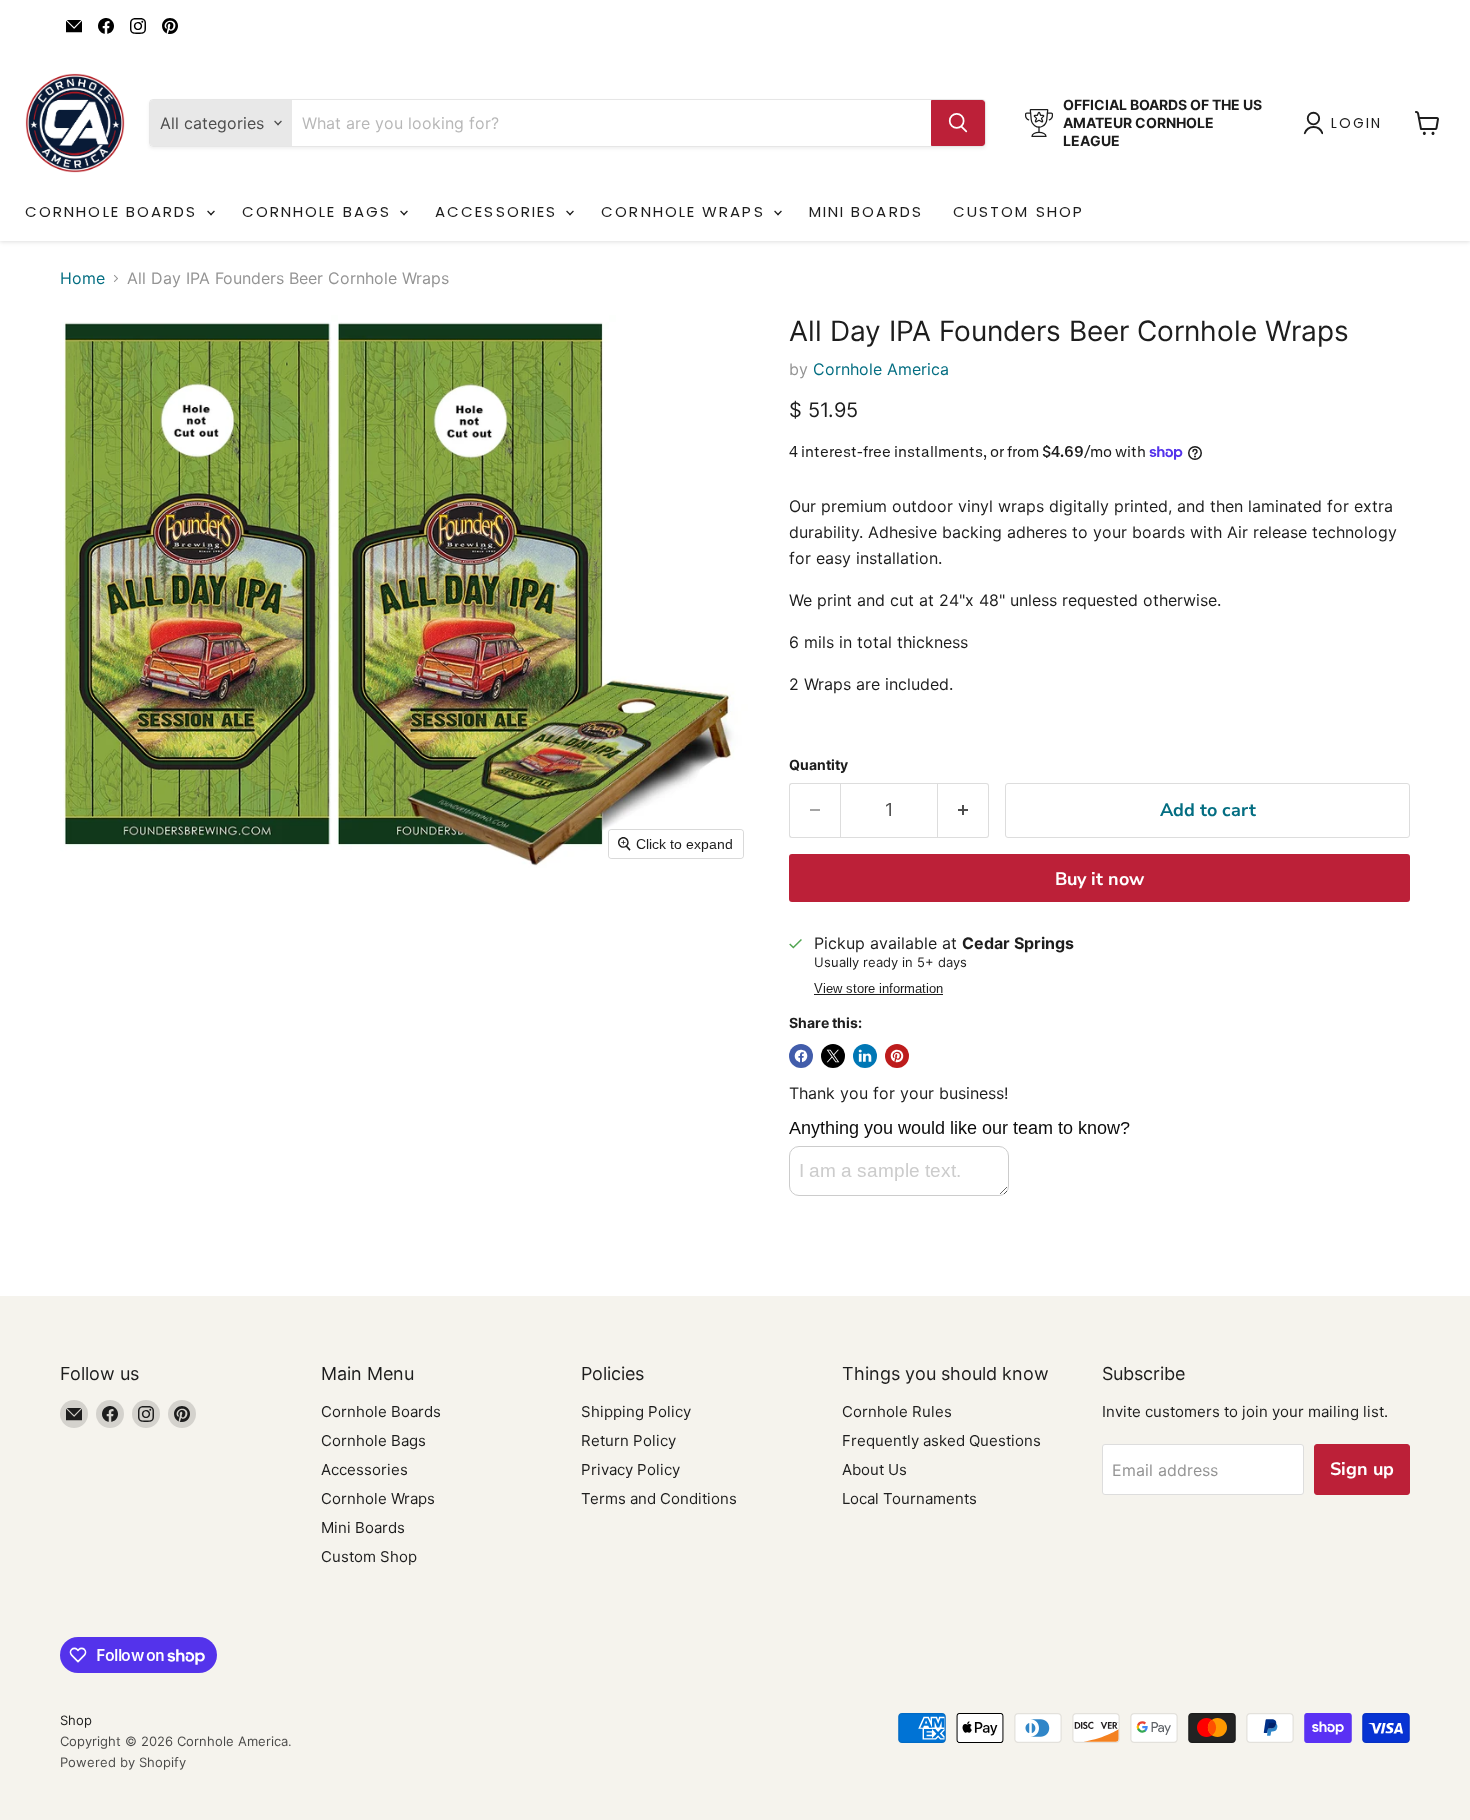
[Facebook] (106, 26)
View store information (878, 989)
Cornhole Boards (114, 211)
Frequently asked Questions (941, 1440)
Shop (76, 1720)
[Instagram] (138, 26)
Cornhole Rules (897, 1411)
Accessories (499, 211)
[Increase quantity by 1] (963, 810)
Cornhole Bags (319, 211)
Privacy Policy (630, 1469)
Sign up (1362, 1469)
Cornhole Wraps (686, 211)
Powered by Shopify (123, 1762)
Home (82, 278)
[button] (1346, 123)
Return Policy (628, 1440)
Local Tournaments (909, 1498)
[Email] (74, 26)
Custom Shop (1018, 211)
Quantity (818, 765)
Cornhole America (881, 369)
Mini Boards (866, 211)
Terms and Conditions (659, 1498)
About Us (874, 1469)
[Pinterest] (170, 26)
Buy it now (1099, 879)
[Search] (958, 123)
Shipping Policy (636, 1411)
